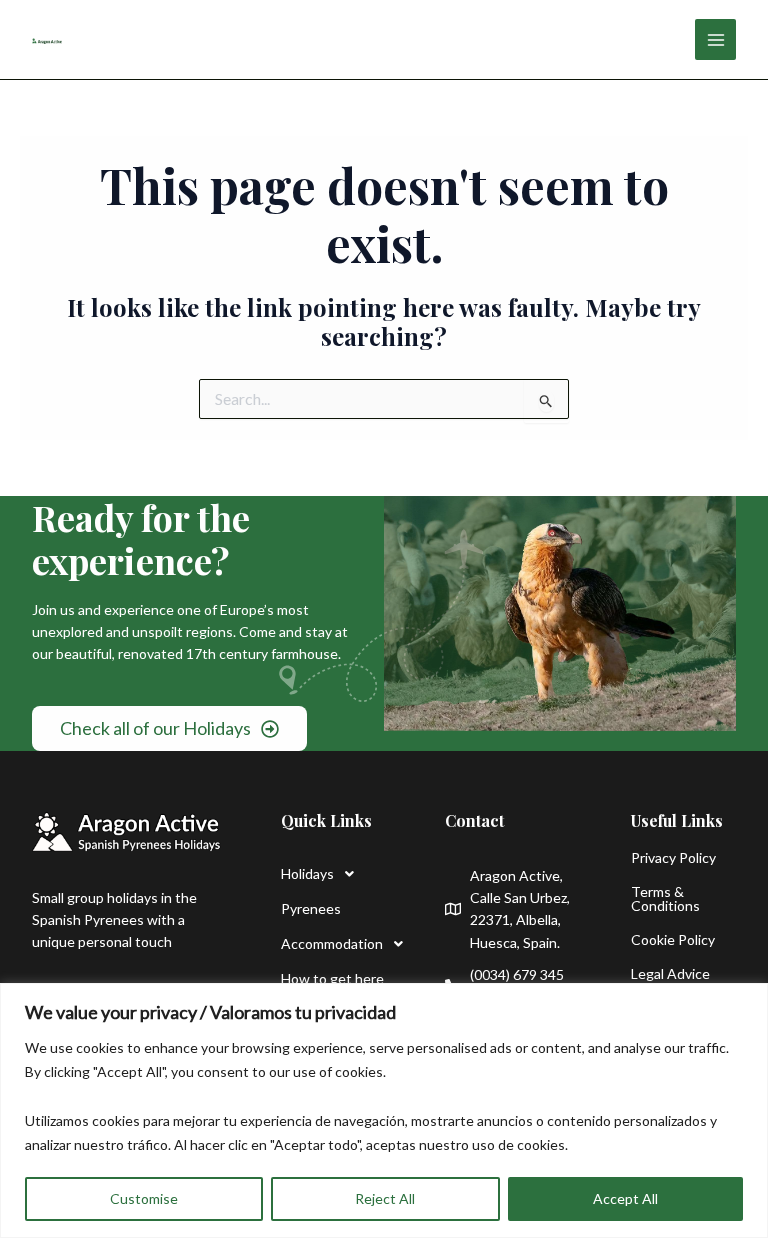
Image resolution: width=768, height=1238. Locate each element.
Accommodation (332, 943)
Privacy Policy (673, 857)
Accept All (625, 1198)
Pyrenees (311, 908)
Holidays (307, 873)
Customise (144, 1198)
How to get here (332, 978)
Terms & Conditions (665, 898)
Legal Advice (670, 973)
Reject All (385, 1198)
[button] (333, 874)
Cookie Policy (673, 939)
